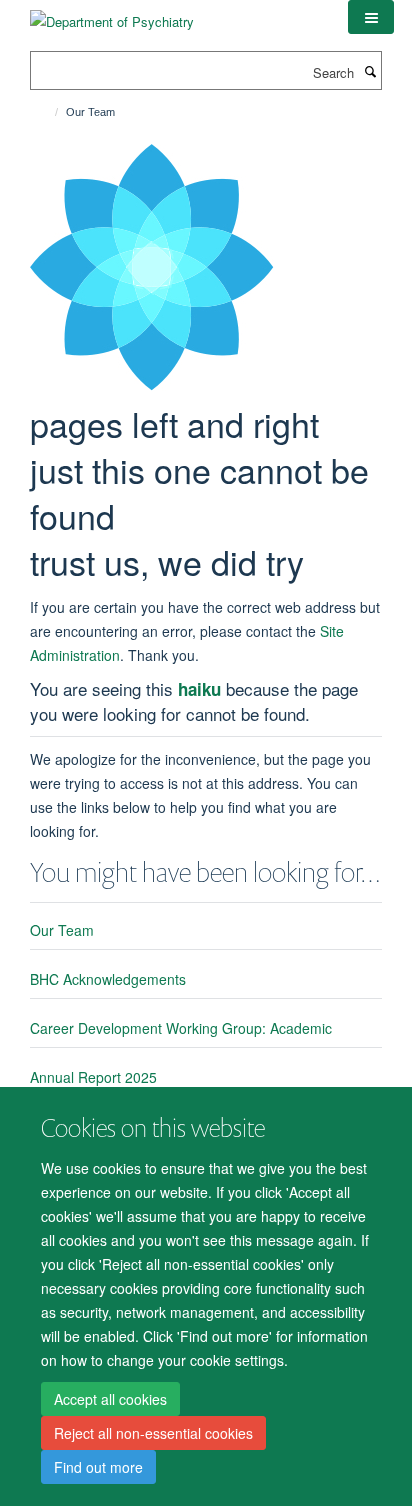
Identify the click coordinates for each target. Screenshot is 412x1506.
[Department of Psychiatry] (112, 14)
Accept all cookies (110, 1399)
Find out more (98, 1467)
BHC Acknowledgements (108, 979)
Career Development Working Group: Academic (181, 1028)
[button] (371, 17)
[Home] (47, 112)
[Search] (370, 71)
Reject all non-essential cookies (153, 1433)
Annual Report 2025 (93, 1077)
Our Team (62, 930)
